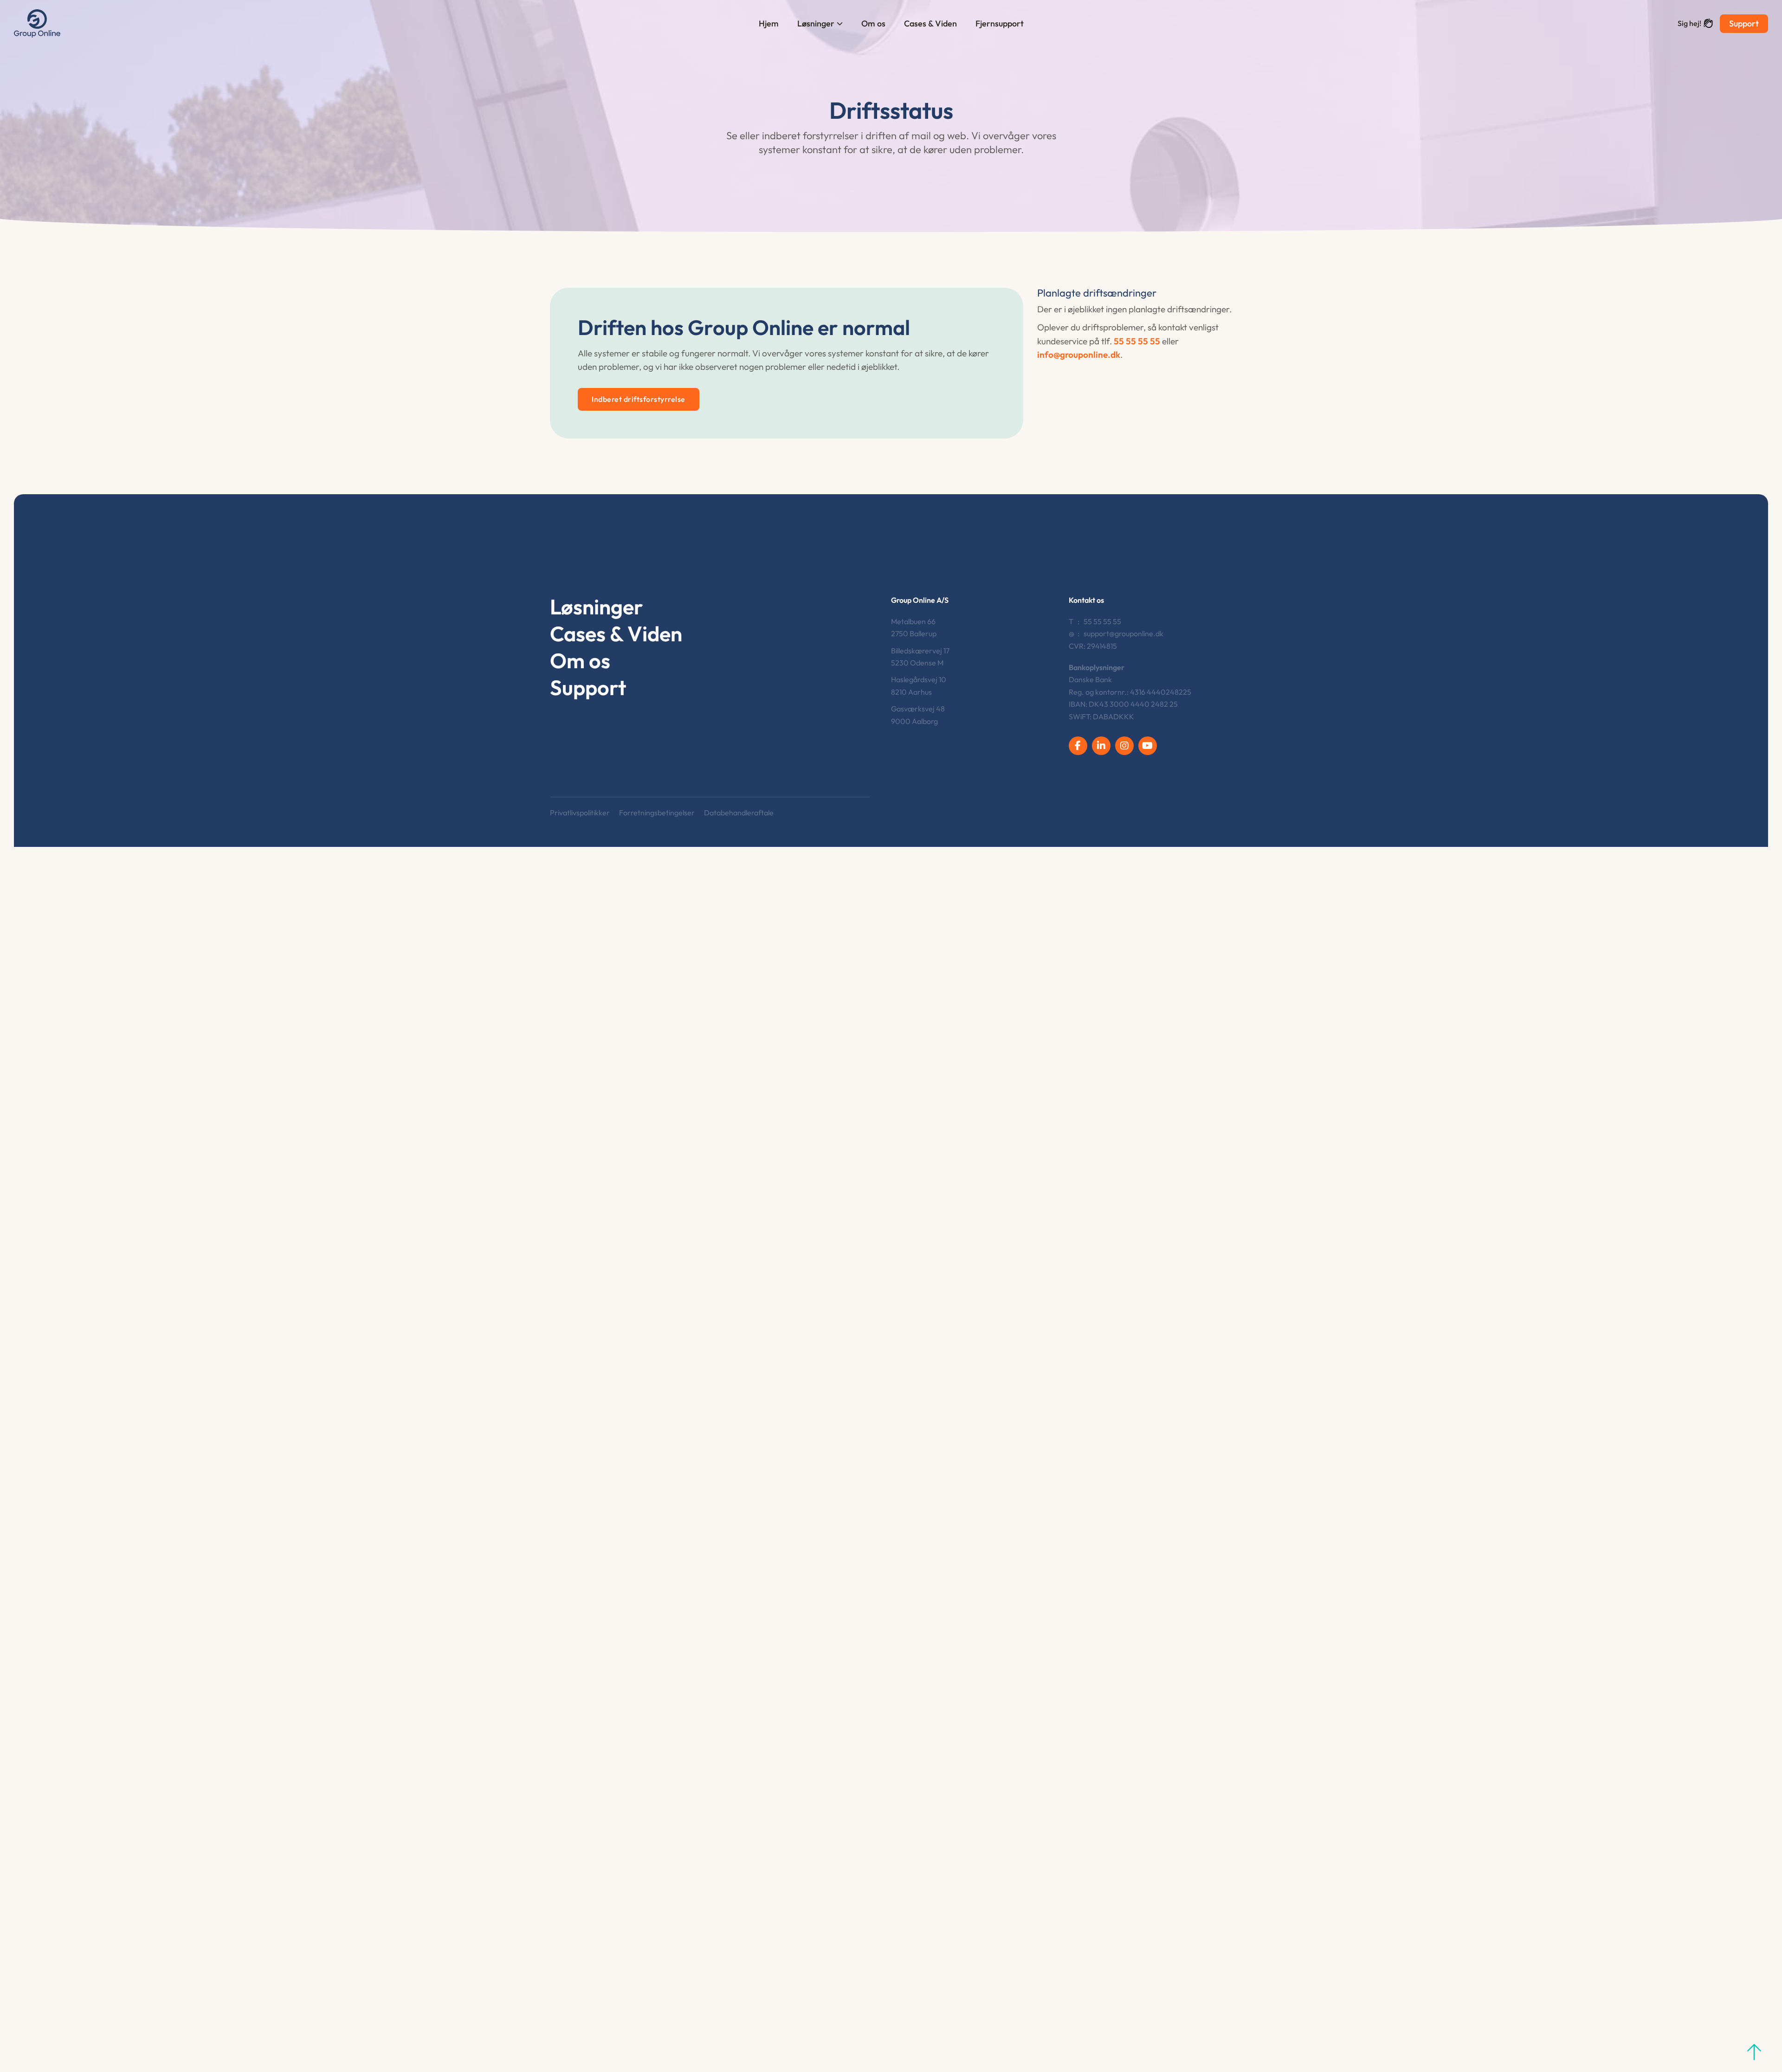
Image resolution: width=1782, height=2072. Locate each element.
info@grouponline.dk (1079, 355)
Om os (873, 23)
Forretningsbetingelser (657, 813)
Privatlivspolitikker (580, 813)
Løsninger (816, 23)
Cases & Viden (930, 23)
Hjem (769, 23)
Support (1744, 23)
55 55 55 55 (1137, 341)
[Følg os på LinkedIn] (1101, 746)
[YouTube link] (1148, 746)
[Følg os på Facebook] (1078, 746)
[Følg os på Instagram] (1124, 746)
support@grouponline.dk (1123, 633)
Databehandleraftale (739, 813)
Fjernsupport (1000, 23)
